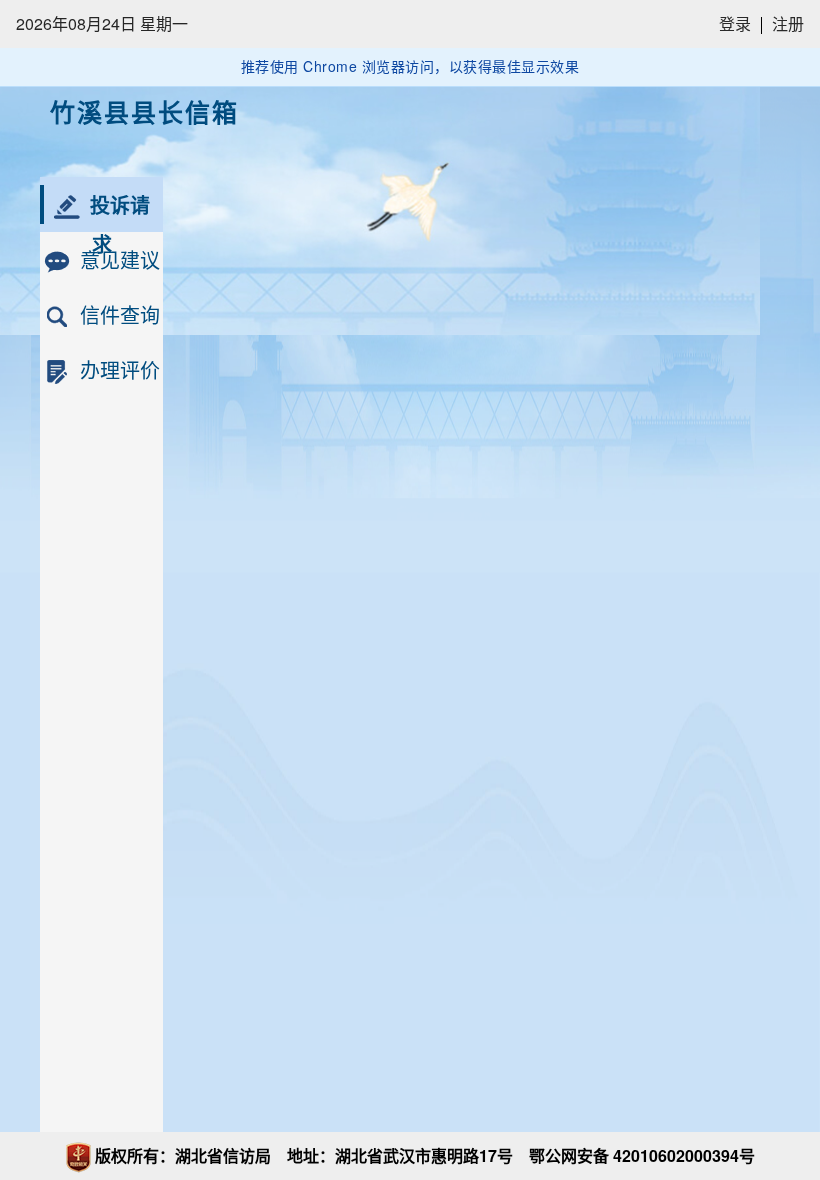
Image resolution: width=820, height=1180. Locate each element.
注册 (788, 23)
